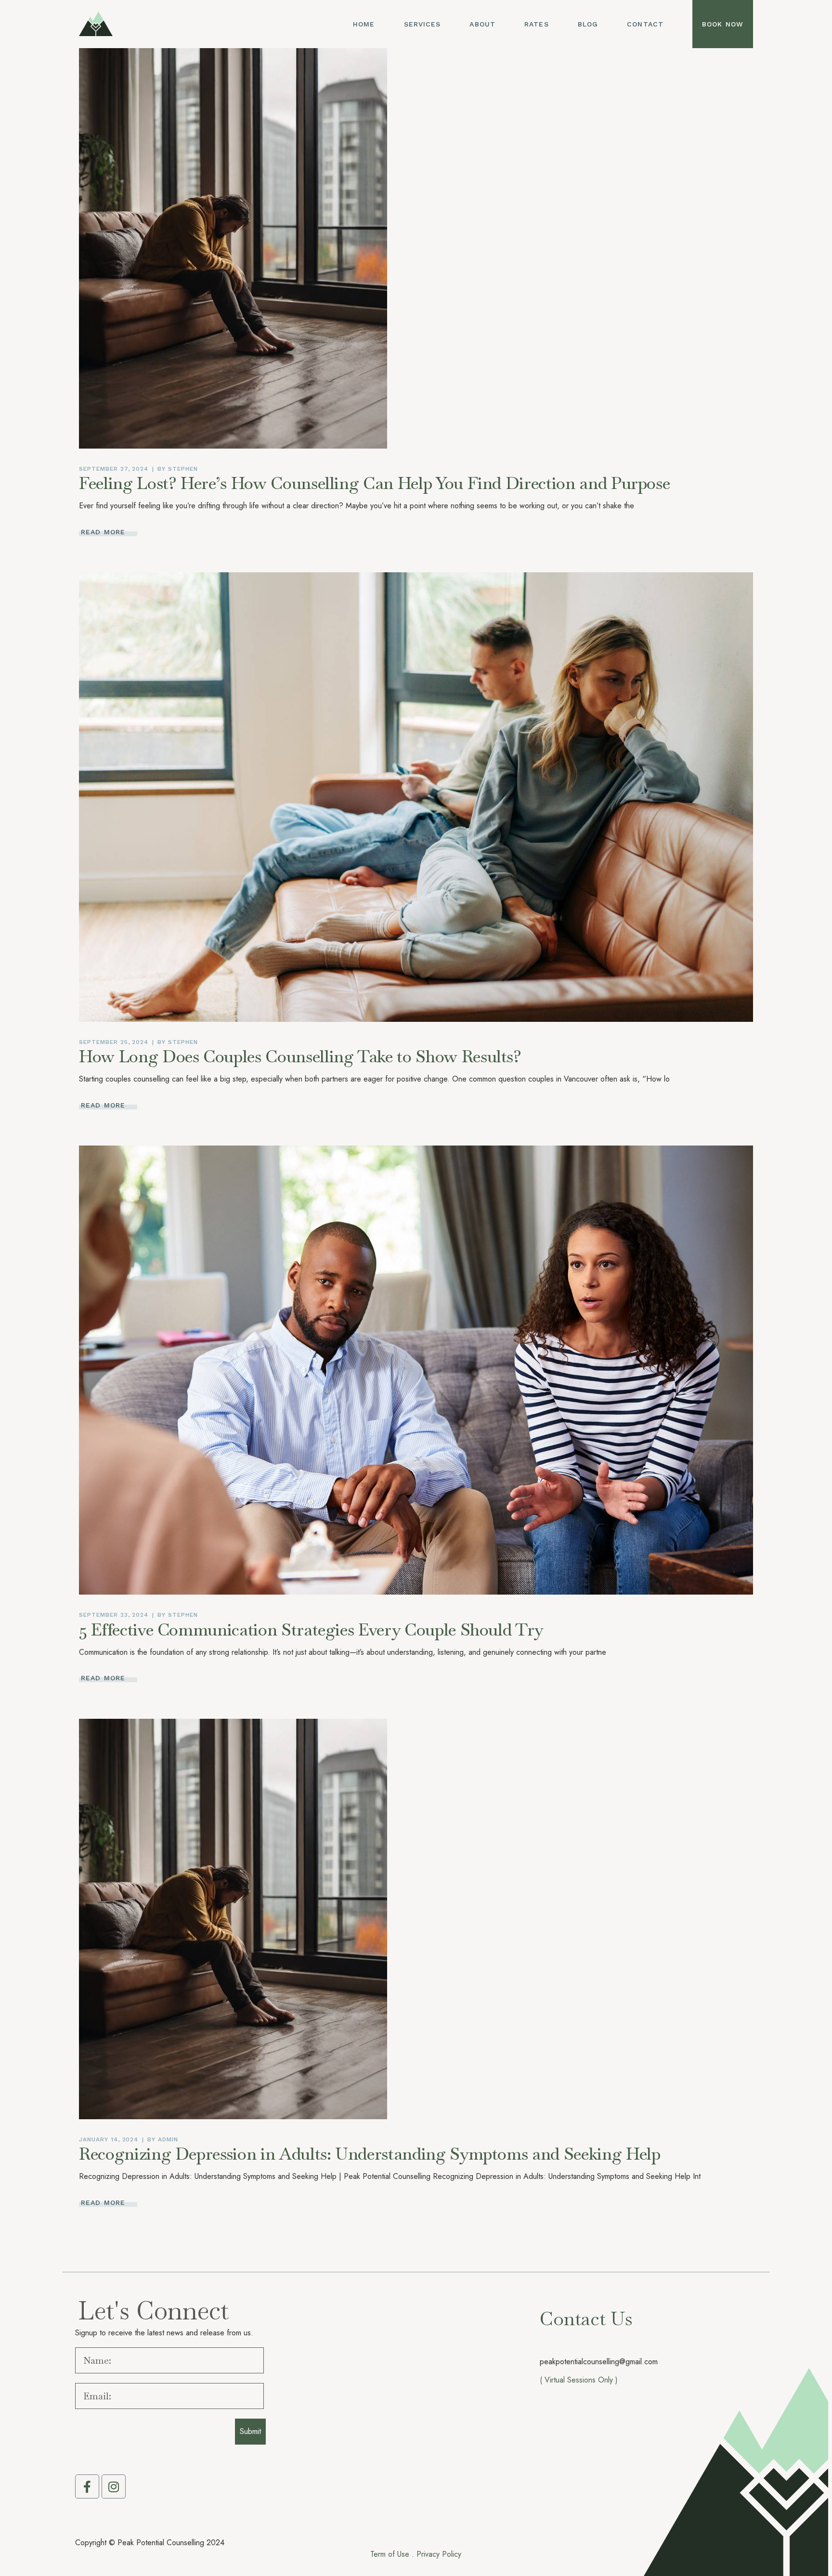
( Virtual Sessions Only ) (579, 2380)
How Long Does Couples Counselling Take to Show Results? (300, 1056)
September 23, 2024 (114, 1615)
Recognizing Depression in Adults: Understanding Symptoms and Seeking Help (370, 2154)
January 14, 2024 (109, 2139)
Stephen (183, 469)
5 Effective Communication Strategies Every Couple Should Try (311, 1629)
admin (168, 2139)
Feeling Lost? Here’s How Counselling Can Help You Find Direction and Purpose (374, 483)
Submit (250, 2431)
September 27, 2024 (114, 469)
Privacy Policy (439, 2554)
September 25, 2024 (114, 1042)
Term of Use (390, 2554)
